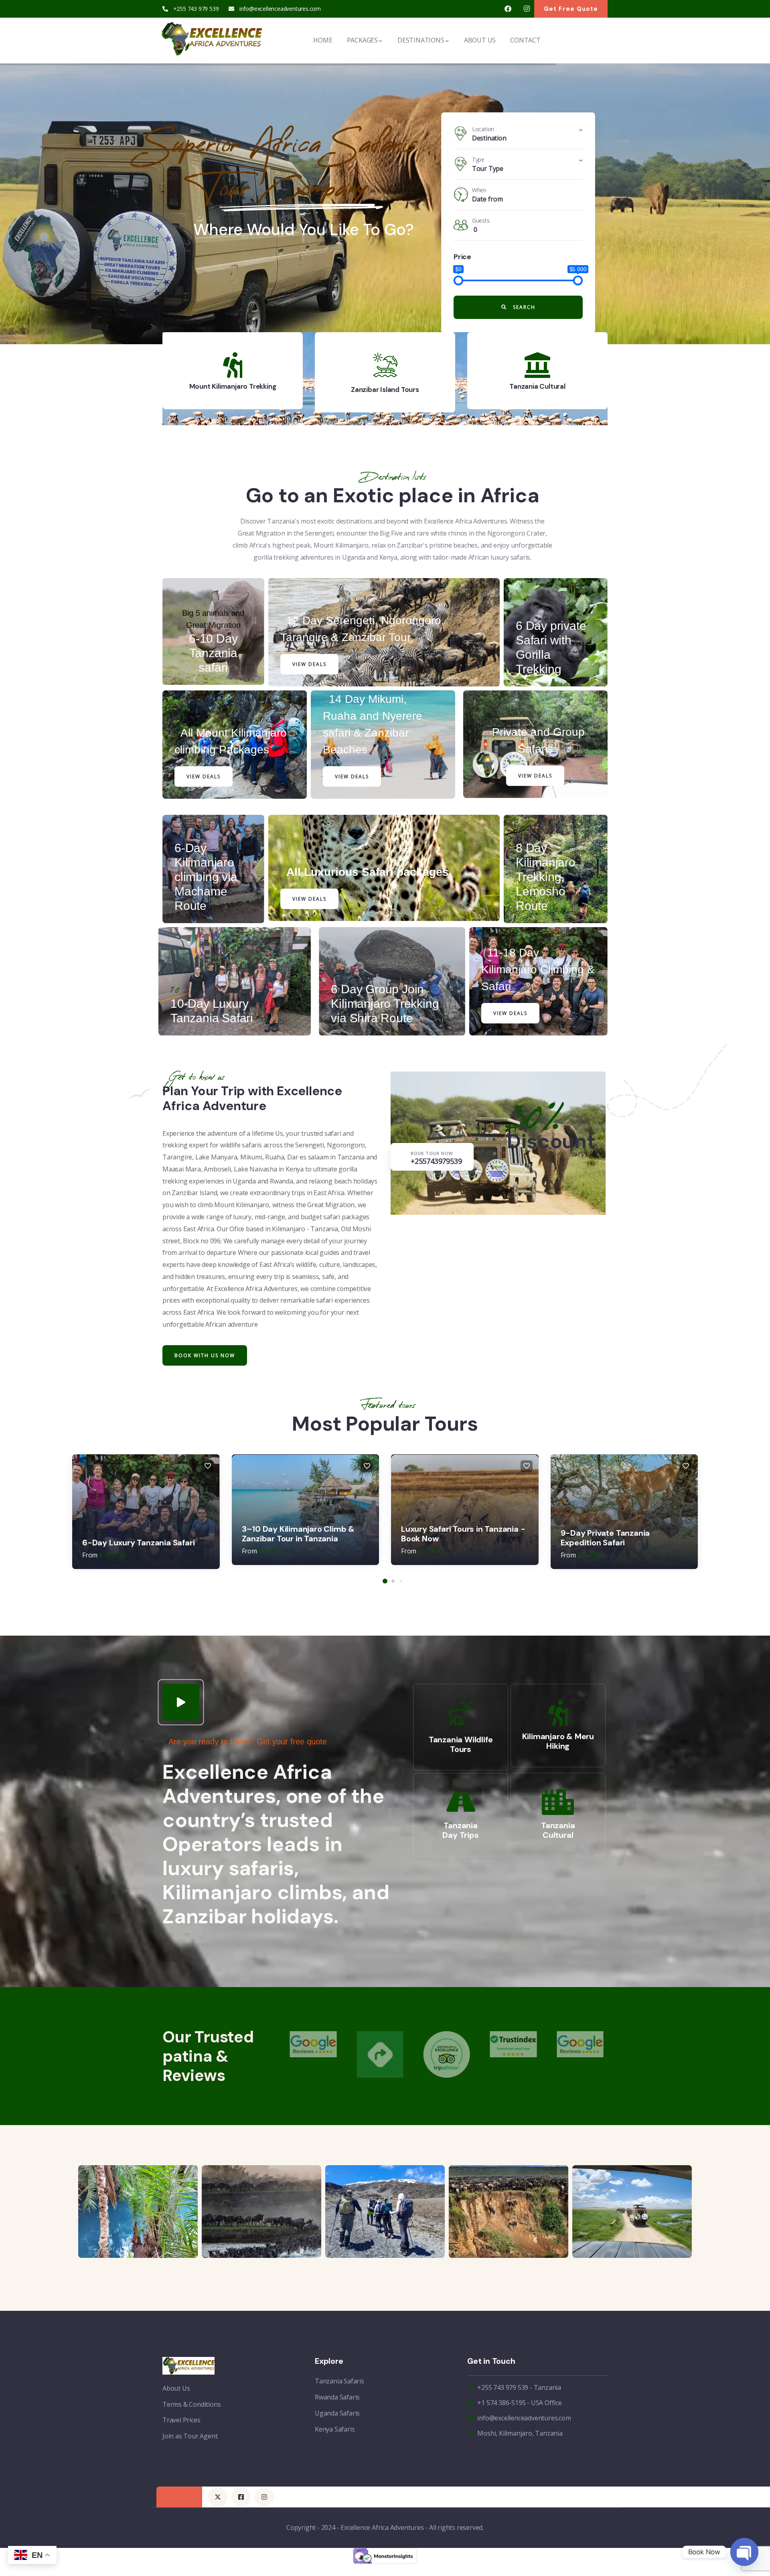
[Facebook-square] (241, 2497)
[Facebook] (508, 9)
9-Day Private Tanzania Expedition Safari (605, 1538)
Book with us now (205, 1355)
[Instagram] (527, 9)
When (479, 190)
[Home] (211, 39)
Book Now (342, 232)
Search (523, 307)
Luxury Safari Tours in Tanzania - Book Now (463, 1534)
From (90, 1555)
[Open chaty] (744, 2552)
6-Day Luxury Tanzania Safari (138, 1543)
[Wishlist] (208, 1466)
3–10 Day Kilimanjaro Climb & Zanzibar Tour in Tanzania (298, 1534)
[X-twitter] (218, 2497)
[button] (608, 374)
